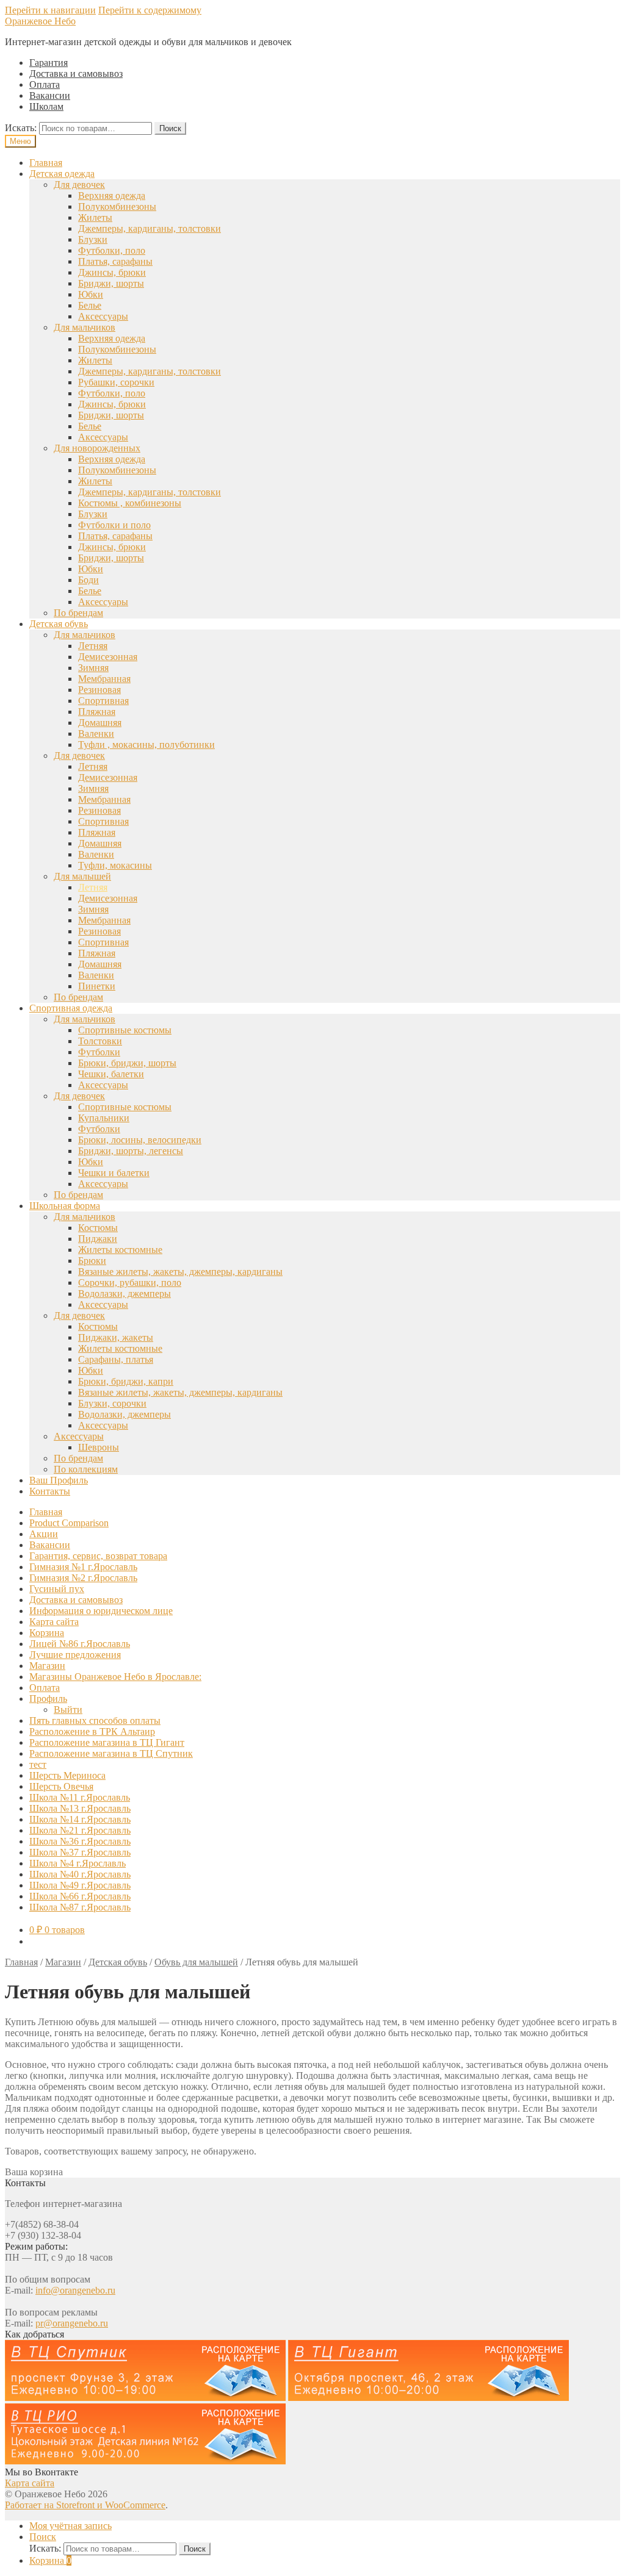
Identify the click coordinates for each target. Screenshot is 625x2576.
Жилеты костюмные (120, 1250)
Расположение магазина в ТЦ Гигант (107, 1742)
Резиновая (99, 690)
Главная (46, 163)
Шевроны (99, 1447)
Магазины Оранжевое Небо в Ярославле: (115, 1677)
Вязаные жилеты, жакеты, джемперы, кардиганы (180, 1272)
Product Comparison (69, 1523)
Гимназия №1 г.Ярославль (83, 1567)
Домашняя (100, 723)
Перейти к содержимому (150, 10)
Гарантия (49, 63)
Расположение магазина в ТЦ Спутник (111, 1753)
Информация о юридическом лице (101, 1611)
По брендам (78, 613)
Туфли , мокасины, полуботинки (146, 744)
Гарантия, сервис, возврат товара (98, 1556)
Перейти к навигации (50, 10)
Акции (44, 1534)
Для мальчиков (85, 327)
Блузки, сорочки (112, 1403)
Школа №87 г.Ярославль (80, 1907)
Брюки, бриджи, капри (126, 1381)
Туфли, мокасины (115, 865)
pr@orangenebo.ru (72, 2323)
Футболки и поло (114, 525)
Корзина (47, 1633)
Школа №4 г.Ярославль (78, 1863)
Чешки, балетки (111, 1074)
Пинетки (97, 986)
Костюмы (98, 1228)
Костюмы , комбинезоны (130, 503)
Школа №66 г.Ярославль (80, 1896)
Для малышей (82, 876)
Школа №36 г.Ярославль (80, 1841)
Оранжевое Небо (40, 21)
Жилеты (95, 217)
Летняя (93, 646)
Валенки (96, 734)
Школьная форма (65, 1206)
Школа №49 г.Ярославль (80, 1885)
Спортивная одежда (71, 1008)
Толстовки (100, 1041)
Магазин (47, 1666)
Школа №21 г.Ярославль (80, 1830)
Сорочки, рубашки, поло (130, 1283)
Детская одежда (62, 174)
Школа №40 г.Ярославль (80, 1874)
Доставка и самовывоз (76, 74)
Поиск (170, 128)
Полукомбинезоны (117, 206)
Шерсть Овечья (61, 1786)
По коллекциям (86, 1469)
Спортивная (103, 701)
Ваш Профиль (59, 1480)
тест (38, 1764)
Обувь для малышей (196, 1962)
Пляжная (97, 712)
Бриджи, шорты (111, 283)
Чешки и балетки (114, 1173)
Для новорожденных (97, 448)
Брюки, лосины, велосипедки (140, 1140)
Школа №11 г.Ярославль (80, 1797)
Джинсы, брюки (112, 272)
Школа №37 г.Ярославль (80, 1852)
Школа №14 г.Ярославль (80, 1819)
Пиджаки (98, 1239)
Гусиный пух (57, 1589)
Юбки (91, 294)
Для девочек (79, 185)
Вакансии (50, 95)
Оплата (45, 84)
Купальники (104, 1118)
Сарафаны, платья (116, 1359)
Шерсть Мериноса (67, 1775)
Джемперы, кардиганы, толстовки (150, 228)
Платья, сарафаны (115, 261)
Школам (46, 106)
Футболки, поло (112, 250)
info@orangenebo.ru (75, 2290)
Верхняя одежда (112, 196)
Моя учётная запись (70, 2526)
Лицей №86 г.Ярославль (80, 1644)
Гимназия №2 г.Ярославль (83, 1578)
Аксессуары (103, 316)
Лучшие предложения (75, 1655)
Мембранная (104, 679)
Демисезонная (108, 657)
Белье (90, 305)
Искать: (21, 128)
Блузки (93, 239)
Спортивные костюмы (125, 1030)
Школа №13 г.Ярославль (80, 1808)
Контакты (50, 1491)
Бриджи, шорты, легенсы (131, 1151)
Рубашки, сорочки (116, 382)
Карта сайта (54, 1622)
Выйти (68, 1710)
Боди (89, 580)
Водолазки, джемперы (125, 1293)
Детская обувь (59, 624)
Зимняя (93, 668)
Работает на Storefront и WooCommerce (85, 2505)
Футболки (99, 1052)
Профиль (48, 1699)
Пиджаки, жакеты (116, 1337)
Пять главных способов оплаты (95, 1720)
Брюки (92, 1261)
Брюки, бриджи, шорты (127, 1063)
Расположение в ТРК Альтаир (92, 1731)
